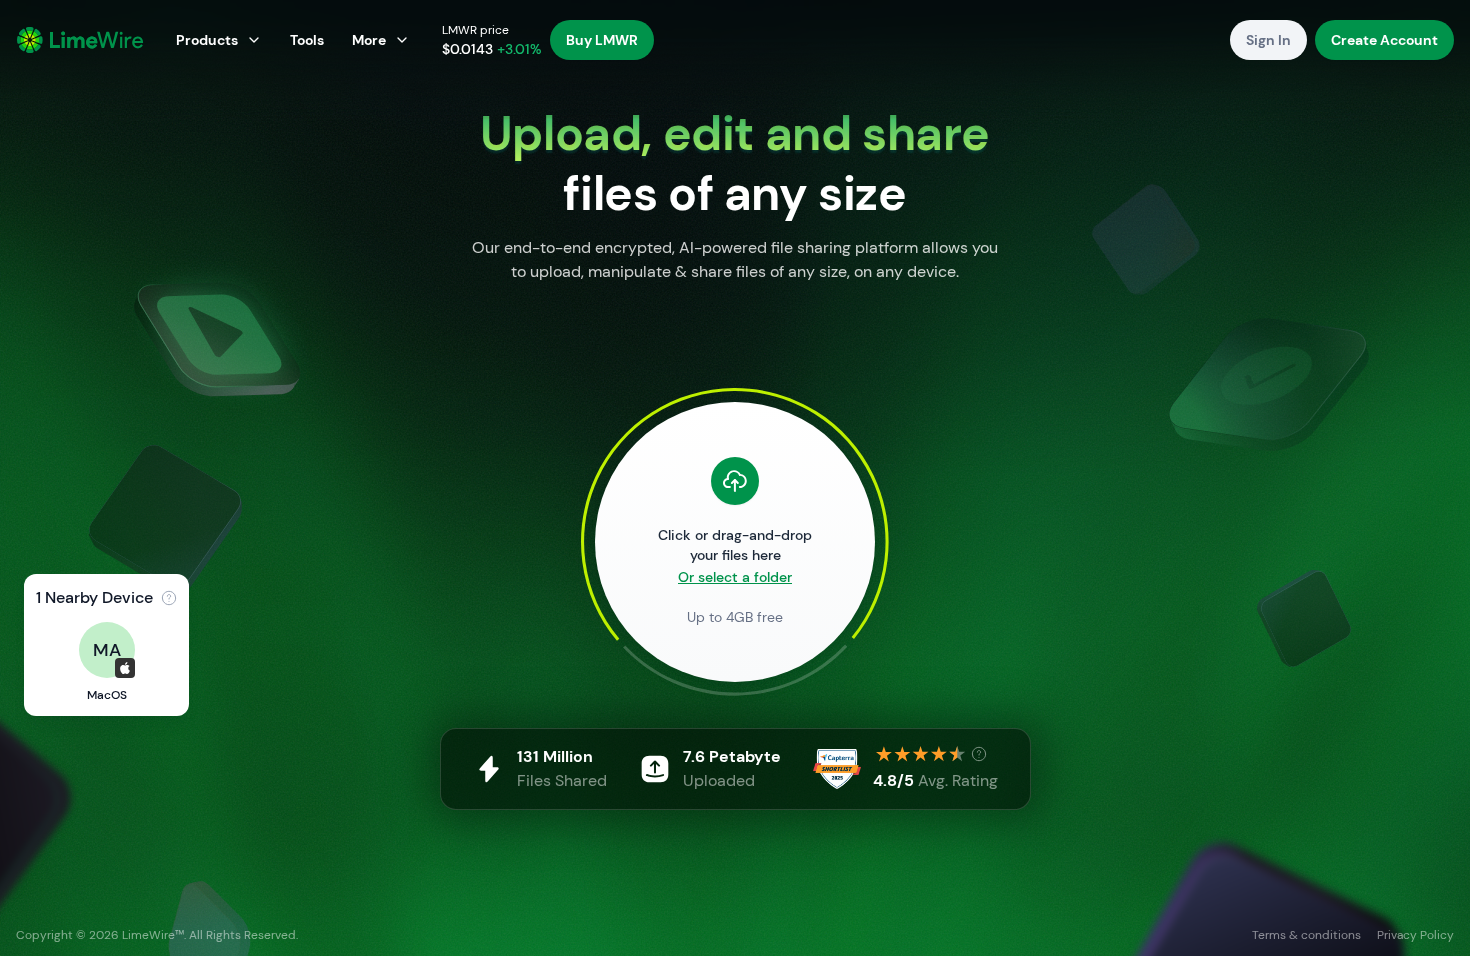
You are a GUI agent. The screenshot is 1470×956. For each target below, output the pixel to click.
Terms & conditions (1306, 935)
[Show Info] (169, 598)
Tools (307, 40)
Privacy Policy (1415, 935)
